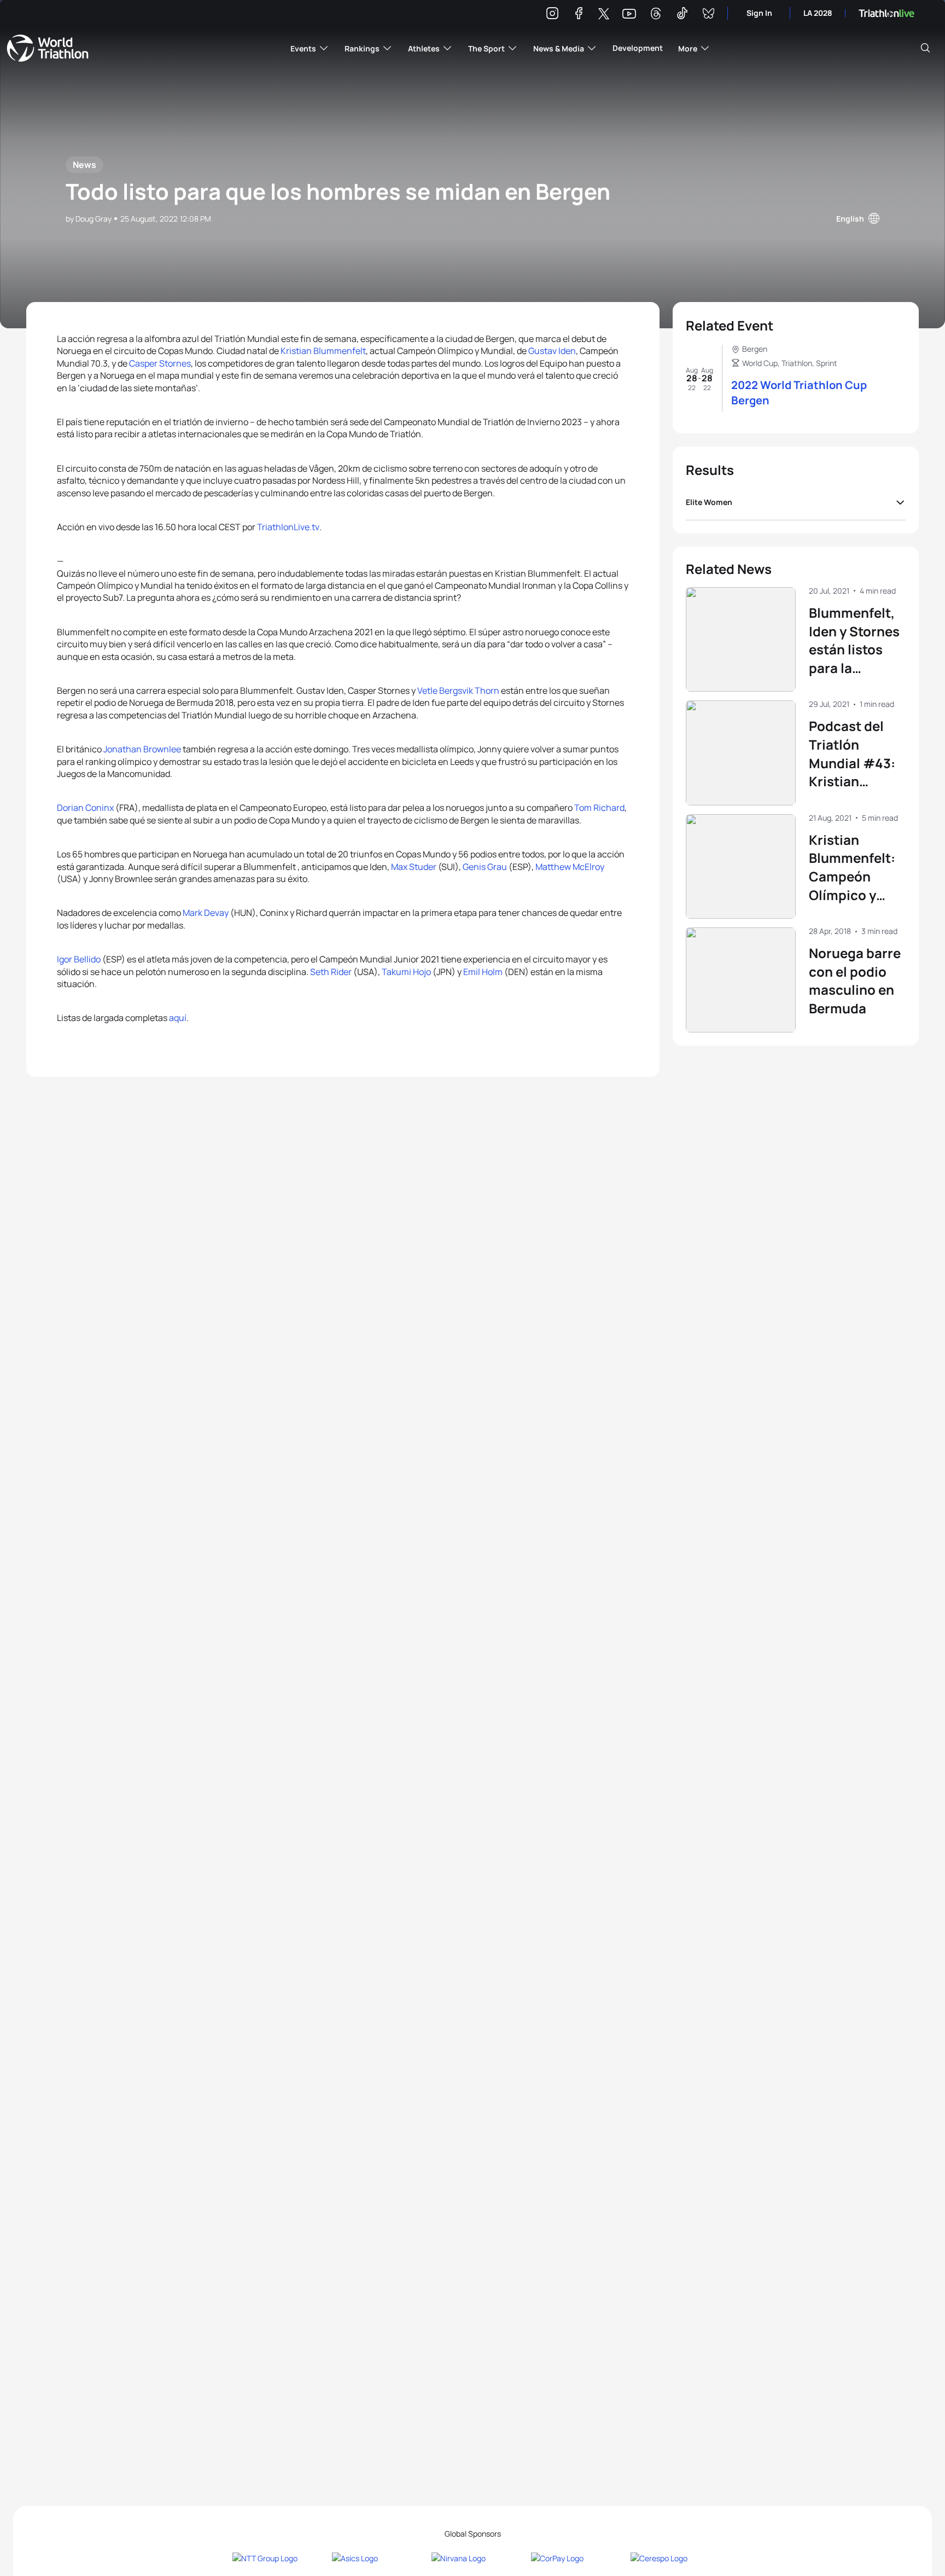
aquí (178, 1018)
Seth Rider (331, 972)
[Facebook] (579, 15)
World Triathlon (48, 48)
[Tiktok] (682, 15)
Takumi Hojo (406, 972)
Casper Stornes (160, 363)
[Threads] (656, 15)
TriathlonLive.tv (288, 527)
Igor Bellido (79, 959)
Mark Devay (206, 913)
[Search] (925, 48)
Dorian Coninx (85, 808)
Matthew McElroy (570, 867)
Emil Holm (483, 972)
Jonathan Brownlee (142, 749)
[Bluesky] (708, 15)
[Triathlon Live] (886, 13)
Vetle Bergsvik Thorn (458, 691)
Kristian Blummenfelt (323, 351)
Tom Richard (599, 808)
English (850, 219)
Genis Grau (485, 867)
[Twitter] (604, 14)
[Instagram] (552, 15)
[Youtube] (629, 14)
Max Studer (414, 867)
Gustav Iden (552, 351)
